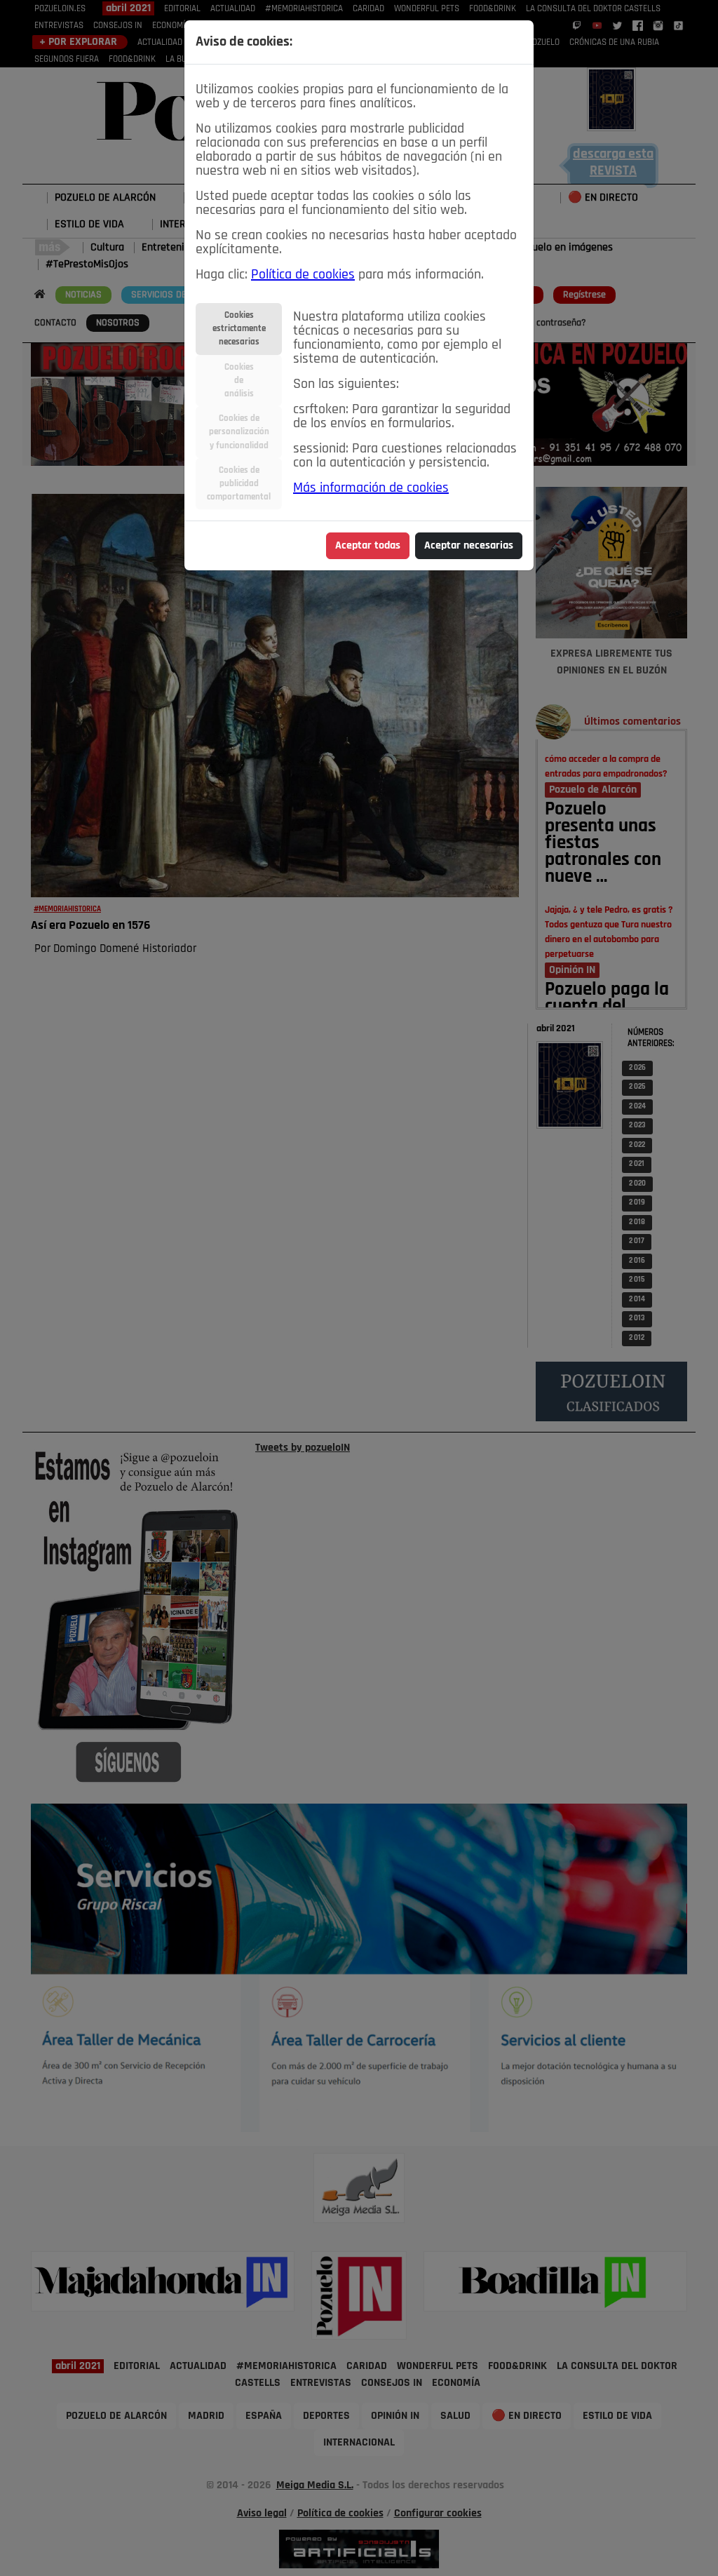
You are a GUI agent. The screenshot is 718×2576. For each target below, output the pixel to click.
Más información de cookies (371, 488)
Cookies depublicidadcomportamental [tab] (239, 484)
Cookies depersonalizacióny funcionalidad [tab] (239, 432)
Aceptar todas (368, 546)
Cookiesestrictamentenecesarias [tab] (239, 329)
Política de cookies (303, 275)
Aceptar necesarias (469, 546)
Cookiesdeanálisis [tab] (239, 381)
